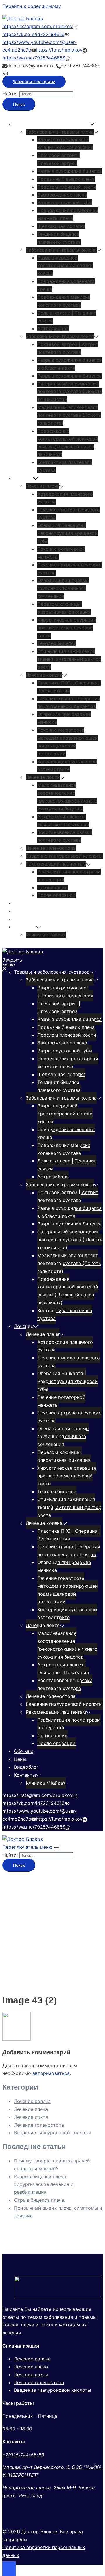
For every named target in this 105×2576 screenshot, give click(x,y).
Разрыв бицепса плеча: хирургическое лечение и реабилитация (44, 2184)
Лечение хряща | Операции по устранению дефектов (69, 1550)
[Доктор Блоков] (23, 18)
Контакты (25, 927)
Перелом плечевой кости (67, 187)
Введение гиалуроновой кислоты (64, 856)
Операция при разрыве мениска (64, 1566)
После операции (56, 895)
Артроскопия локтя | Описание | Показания (63, 1668)
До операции (52, 887)
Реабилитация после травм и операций (69, 1724)
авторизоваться (51, 2073)
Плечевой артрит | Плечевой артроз (59, 1007)
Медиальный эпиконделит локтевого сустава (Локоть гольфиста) (69, 415)
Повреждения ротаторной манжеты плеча (68, 1062)
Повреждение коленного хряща (66, 1133)
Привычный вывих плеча (66, 179)
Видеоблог (26, 919)
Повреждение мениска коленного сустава (64, 1149)
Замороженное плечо (62, 195)
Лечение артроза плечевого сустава (70, 1417)
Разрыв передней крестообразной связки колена (65, 266)
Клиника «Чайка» (46, 935)
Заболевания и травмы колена (61, 250)
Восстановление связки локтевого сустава (65, 1684)
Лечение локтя (43, 777)
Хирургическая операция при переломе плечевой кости (67, 628)
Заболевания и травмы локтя (60, 336)
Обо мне (24, 903)
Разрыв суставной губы (65, 202)
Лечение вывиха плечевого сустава (69, 1362)
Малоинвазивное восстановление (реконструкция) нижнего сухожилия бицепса (67, 1645)
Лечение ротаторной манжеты (61, 1401)
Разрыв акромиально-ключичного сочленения (65, 992)
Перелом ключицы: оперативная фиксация (64, 1456)
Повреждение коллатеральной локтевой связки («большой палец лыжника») (68, 1291)
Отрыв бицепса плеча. (40, 2200)
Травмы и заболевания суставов (52, 124)
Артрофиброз (53, 328)
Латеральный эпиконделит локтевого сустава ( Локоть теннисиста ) (70, 392)
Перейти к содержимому (32, 6)
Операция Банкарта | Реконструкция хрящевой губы (68, 533)
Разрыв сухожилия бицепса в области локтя (70, 1212)
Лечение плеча (43, 486)
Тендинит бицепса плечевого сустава (59, 1086)
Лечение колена (44, 675)
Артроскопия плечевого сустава (65, 1346)
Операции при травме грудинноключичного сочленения (63, 588)
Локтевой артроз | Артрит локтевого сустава (68, 1196)
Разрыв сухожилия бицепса (70, 171)
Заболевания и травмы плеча (60, 132)
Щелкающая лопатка (61, 226)
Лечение (24, 478)
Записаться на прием (34, 82)
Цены (20, 911)
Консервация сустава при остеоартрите (67, 1613)
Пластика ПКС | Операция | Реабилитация (69, 1535)
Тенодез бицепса (57, 643)
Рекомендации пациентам (56, 864)
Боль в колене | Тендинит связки (67, 1165)
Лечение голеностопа (51, 848)
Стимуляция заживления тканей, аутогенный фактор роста (69, 659)
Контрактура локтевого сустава (65, 1314)
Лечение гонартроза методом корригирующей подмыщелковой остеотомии (68, 1590)
